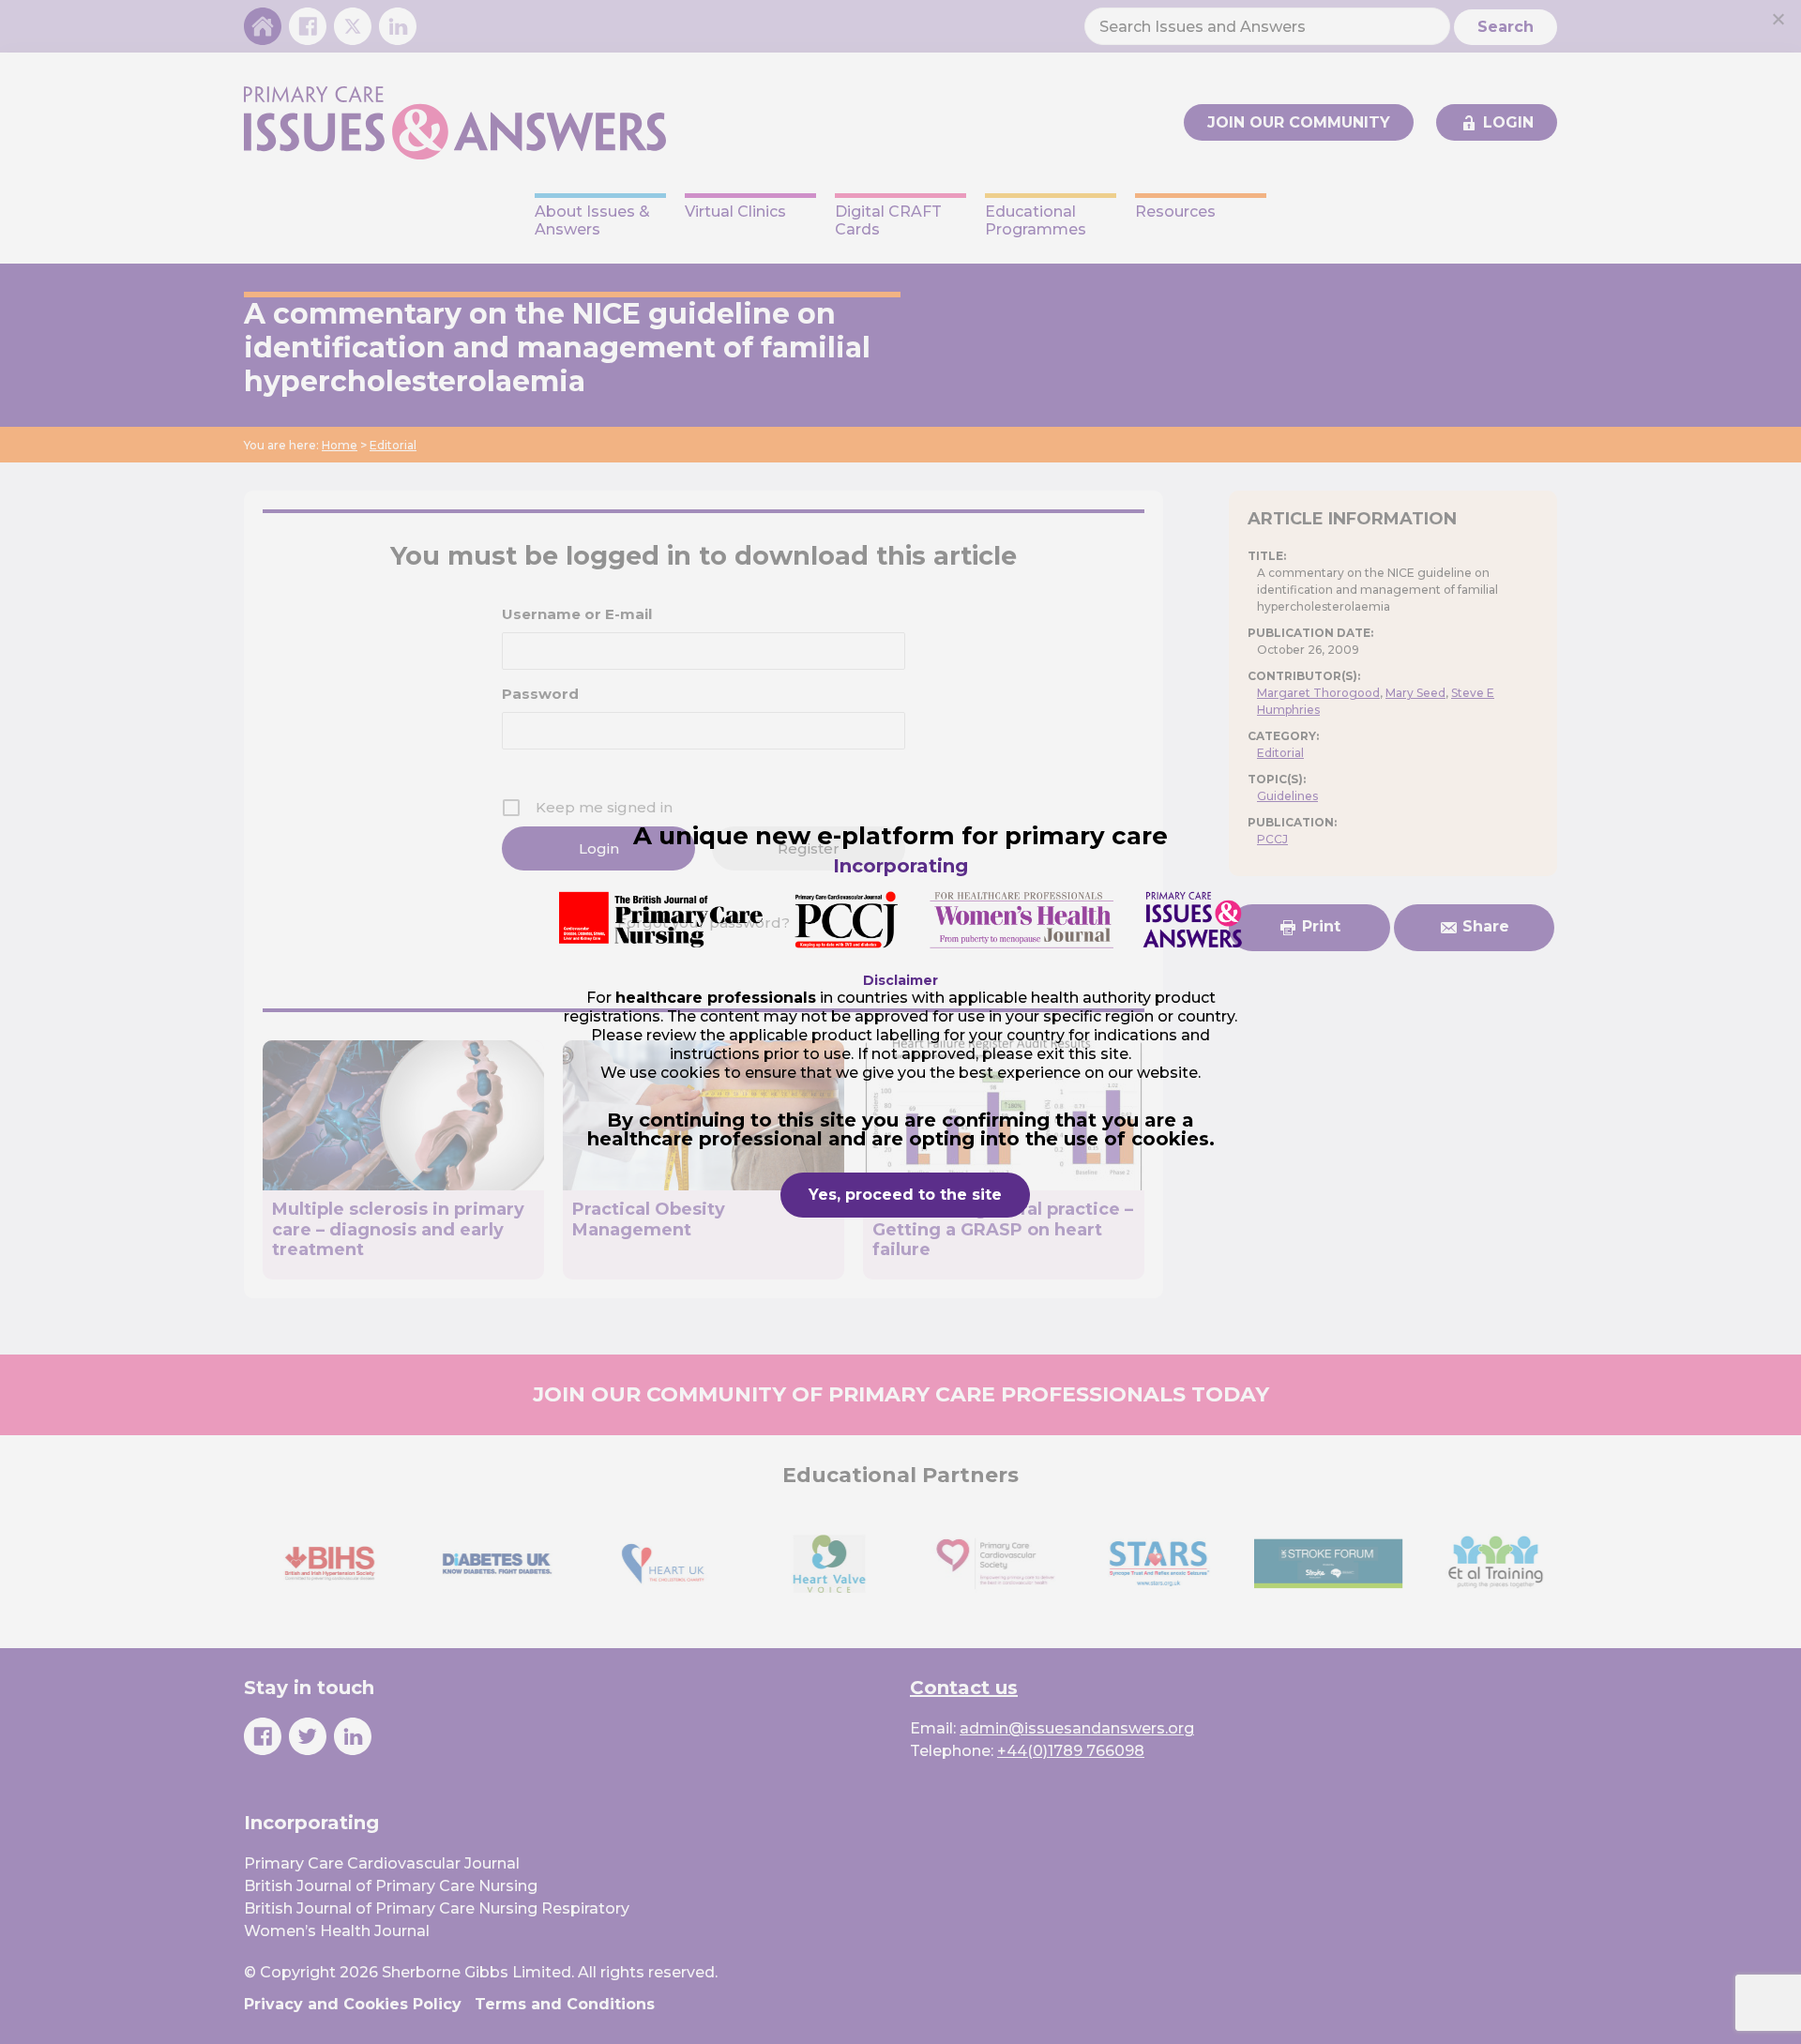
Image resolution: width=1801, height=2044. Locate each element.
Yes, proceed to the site (905, 1195)
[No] (1778, 19)
